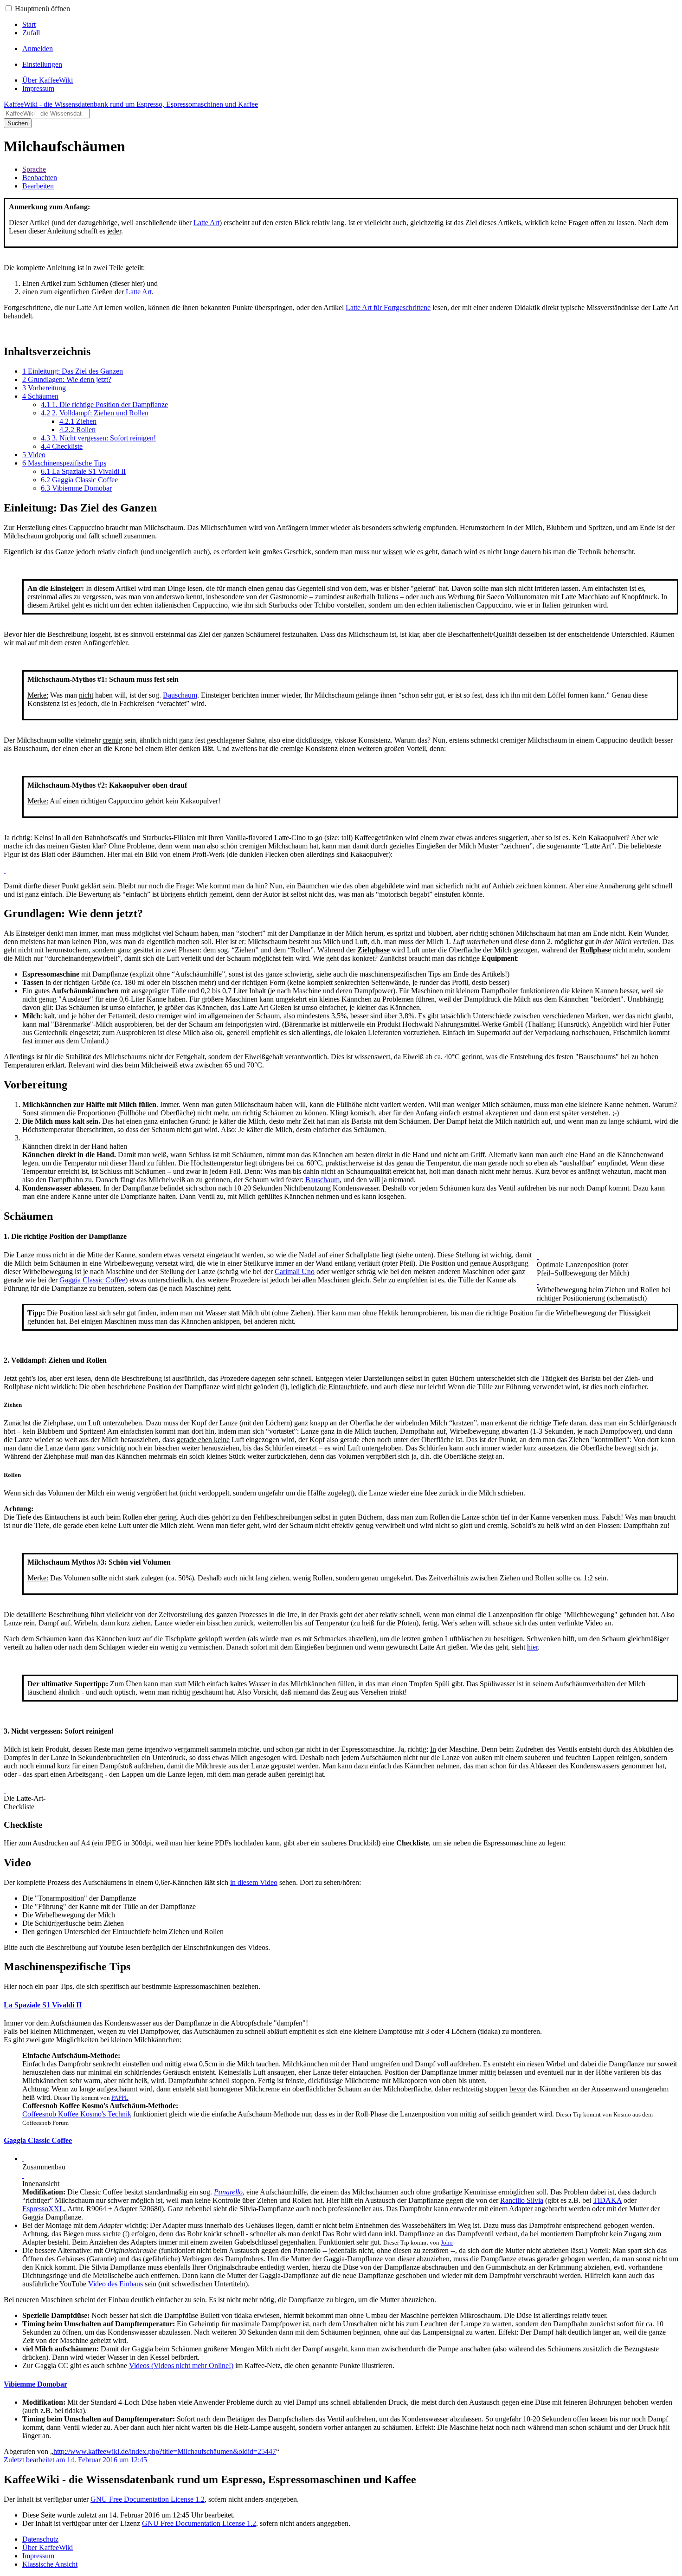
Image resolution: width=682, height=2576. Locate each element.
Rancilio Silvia (522, 2200)
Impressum (38, 2556)
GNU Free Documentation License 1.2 (148, 2499)
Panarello (228, 2192)
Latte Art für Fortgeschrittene (388, 307)
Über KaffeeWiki (48, 2547)
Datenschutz (40, 2539)
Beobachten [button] (40, 178)
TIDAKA (607, 2200)
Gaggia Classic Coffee (92, 1280)
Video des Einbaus (116, 2284)
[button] (9, 8)
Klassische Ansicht (50, 2564)
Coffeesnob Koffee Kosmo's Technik (77, 2114)
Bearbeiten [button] (38, 186)
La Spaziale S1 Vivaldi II (43, 2005)
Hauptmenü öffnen (42, 9)
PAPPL (120, 2098)
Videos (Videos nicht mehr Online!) (181, 2366)
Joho (447, 2243)
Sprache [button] (34, 169)
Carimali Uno (295, 1272)
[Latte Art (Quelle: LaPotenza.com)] (5, 870)
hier (532, 1647)
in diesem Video (254, 1882)
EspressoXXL (43, 2209)
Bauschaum (180, 695)
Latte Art (206, 223)
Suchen (18, 123)
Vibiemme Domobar (35, 2384)
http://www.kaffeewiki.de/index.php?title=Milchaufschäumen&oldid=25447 (165, 2451)
